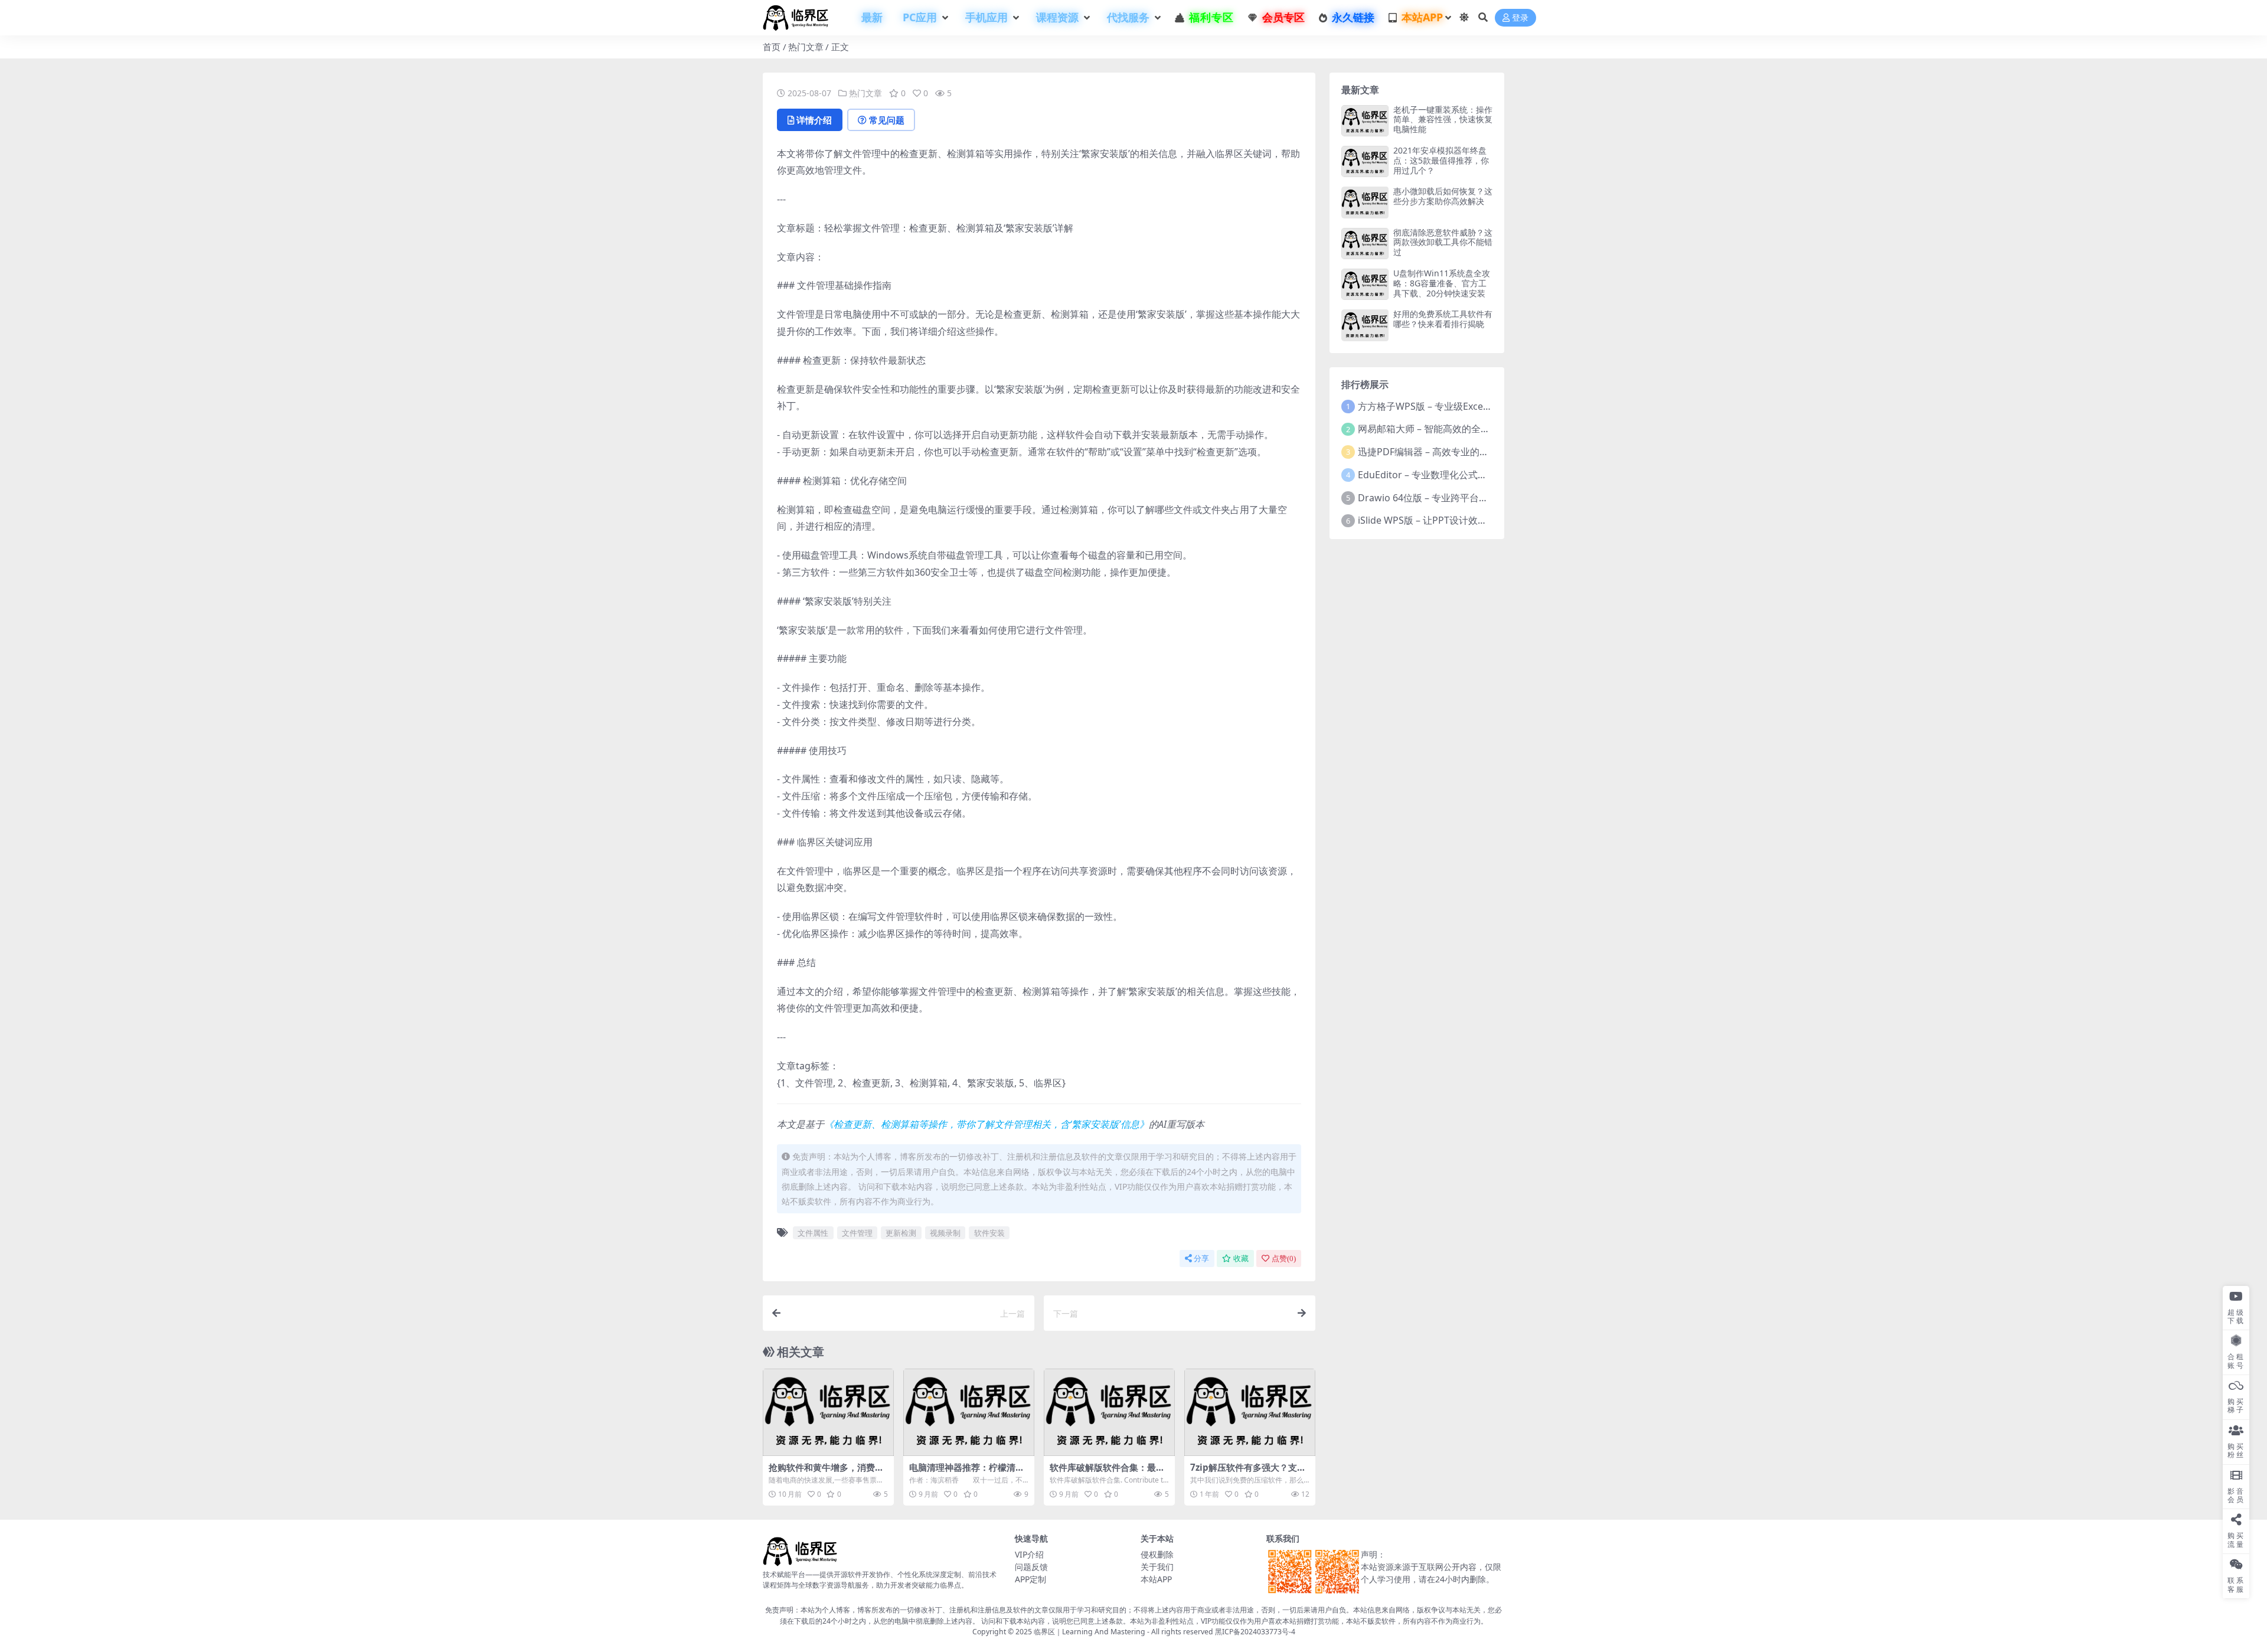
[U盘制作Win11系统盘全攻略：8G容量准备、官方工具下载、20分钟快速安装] (1365, 284)
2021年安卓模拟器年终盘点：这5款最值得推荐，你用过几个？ (1441, 160)
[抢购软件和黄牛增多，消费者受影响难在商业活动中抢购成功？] (828, 1412)
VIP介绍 (1029, 1554)
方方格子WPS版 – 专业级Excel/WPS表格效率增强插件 (1471, 406)
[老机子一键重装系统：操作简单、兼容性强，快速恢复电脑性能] (1365, 121)
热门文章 (806, 47)
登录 (1520, 18)
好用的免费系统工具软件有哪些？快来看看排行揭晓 (1443, 319)
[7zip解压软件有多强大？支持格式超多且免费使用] (1250, 1412)
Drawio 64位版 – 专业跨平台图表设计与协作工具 (1461, 498)
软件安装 (989, 1233)
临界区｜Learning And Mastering (1090, 1632)
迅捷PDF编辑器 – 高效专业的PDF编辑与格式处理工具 (1470, 452)
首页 (772, 47)
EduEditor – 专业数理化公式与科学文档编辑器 (1456, 475)
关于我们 (1157, 1567)
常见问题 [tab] (887, 120)
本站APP (1156, 1579)
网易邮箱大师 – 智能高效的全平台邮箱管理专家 (1457, 429)
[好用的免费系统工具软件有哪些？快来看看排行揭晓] (1365, 325)
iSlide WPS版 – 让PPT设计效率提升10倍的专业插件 (1466, 520)
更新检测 (901, 1233)
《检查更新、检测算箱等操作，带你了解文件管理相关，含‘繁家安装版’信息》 (986, 1124)
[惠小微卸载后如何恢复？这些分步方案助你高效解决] (1365, 202)
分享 (1201, 1258)
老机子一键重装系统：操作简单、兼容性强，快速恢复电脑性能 (1443, 120)
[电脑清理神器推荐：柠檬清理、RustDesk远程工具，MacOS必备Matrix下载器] (969, 1412)
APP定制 (1030, 1579)
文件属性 (813, 1233)
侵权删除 (1157, 1554)
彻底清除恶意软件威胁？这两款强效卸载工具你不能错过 (1443, 242)
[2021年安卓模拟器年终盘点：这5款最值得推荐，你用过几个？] (1365, 161)
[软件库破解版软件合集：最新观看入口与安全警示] (1109, 1412)
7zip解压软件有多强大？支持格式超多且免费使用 (1248, 1473)
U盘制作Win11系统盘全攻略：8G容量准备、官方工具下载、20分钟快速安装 (1442, 283)
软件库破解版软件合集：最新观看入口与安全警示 (1107, 1473)
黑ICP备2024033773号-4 (1255, 1632)
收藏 (1241, 1258)
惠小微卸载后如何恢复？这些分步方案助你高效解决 (1443, 196)
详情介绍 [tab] (814, 120)
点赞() (1284, 1258)
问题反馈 (1031, 1567)
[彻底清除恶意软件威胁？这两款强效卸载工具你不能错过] (1365, 244)
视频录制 (945, 1233)
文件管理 (857, 1233)
